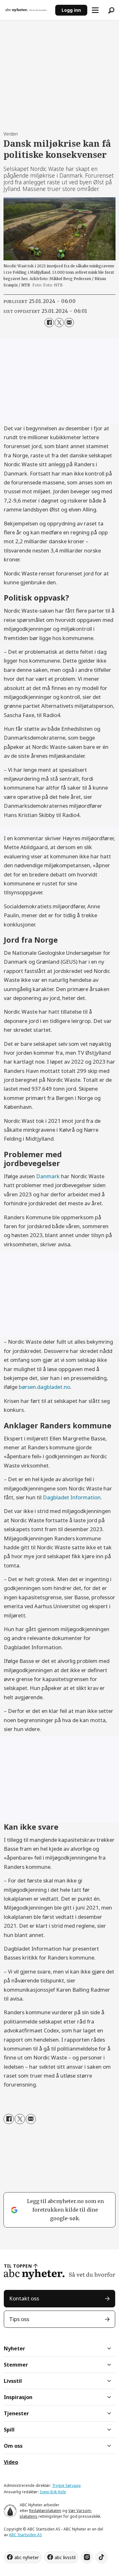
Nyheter (14, 2348)
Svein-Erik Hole (53, 2492)
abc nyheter (26, 2557)
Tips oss (19, 2319)
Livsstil (13, 2381)
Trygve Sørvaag (66, 2485)
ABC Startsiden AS (25, 2535)
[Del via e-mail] (69, 323)
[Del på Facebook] (49, 323)
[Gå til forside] (28, 10)
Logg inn (71, 10)
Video (11, 2462)
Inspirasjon (18, 2397)
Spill (9, 2430)
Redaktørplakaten (45, 2511)
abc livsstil (65, 2557)
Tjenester (16, 2413)
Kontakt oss (24, 2298)
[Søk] (111, 10)
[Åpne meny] (95, 10)
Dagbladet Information (72, 1497)
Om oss (13, 2446)
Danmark (48, 1176)
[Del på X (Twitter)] (59, 323)
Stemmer (16, 2365)
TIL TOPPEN (18, 2266)
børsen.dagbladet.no (44, 1387)
